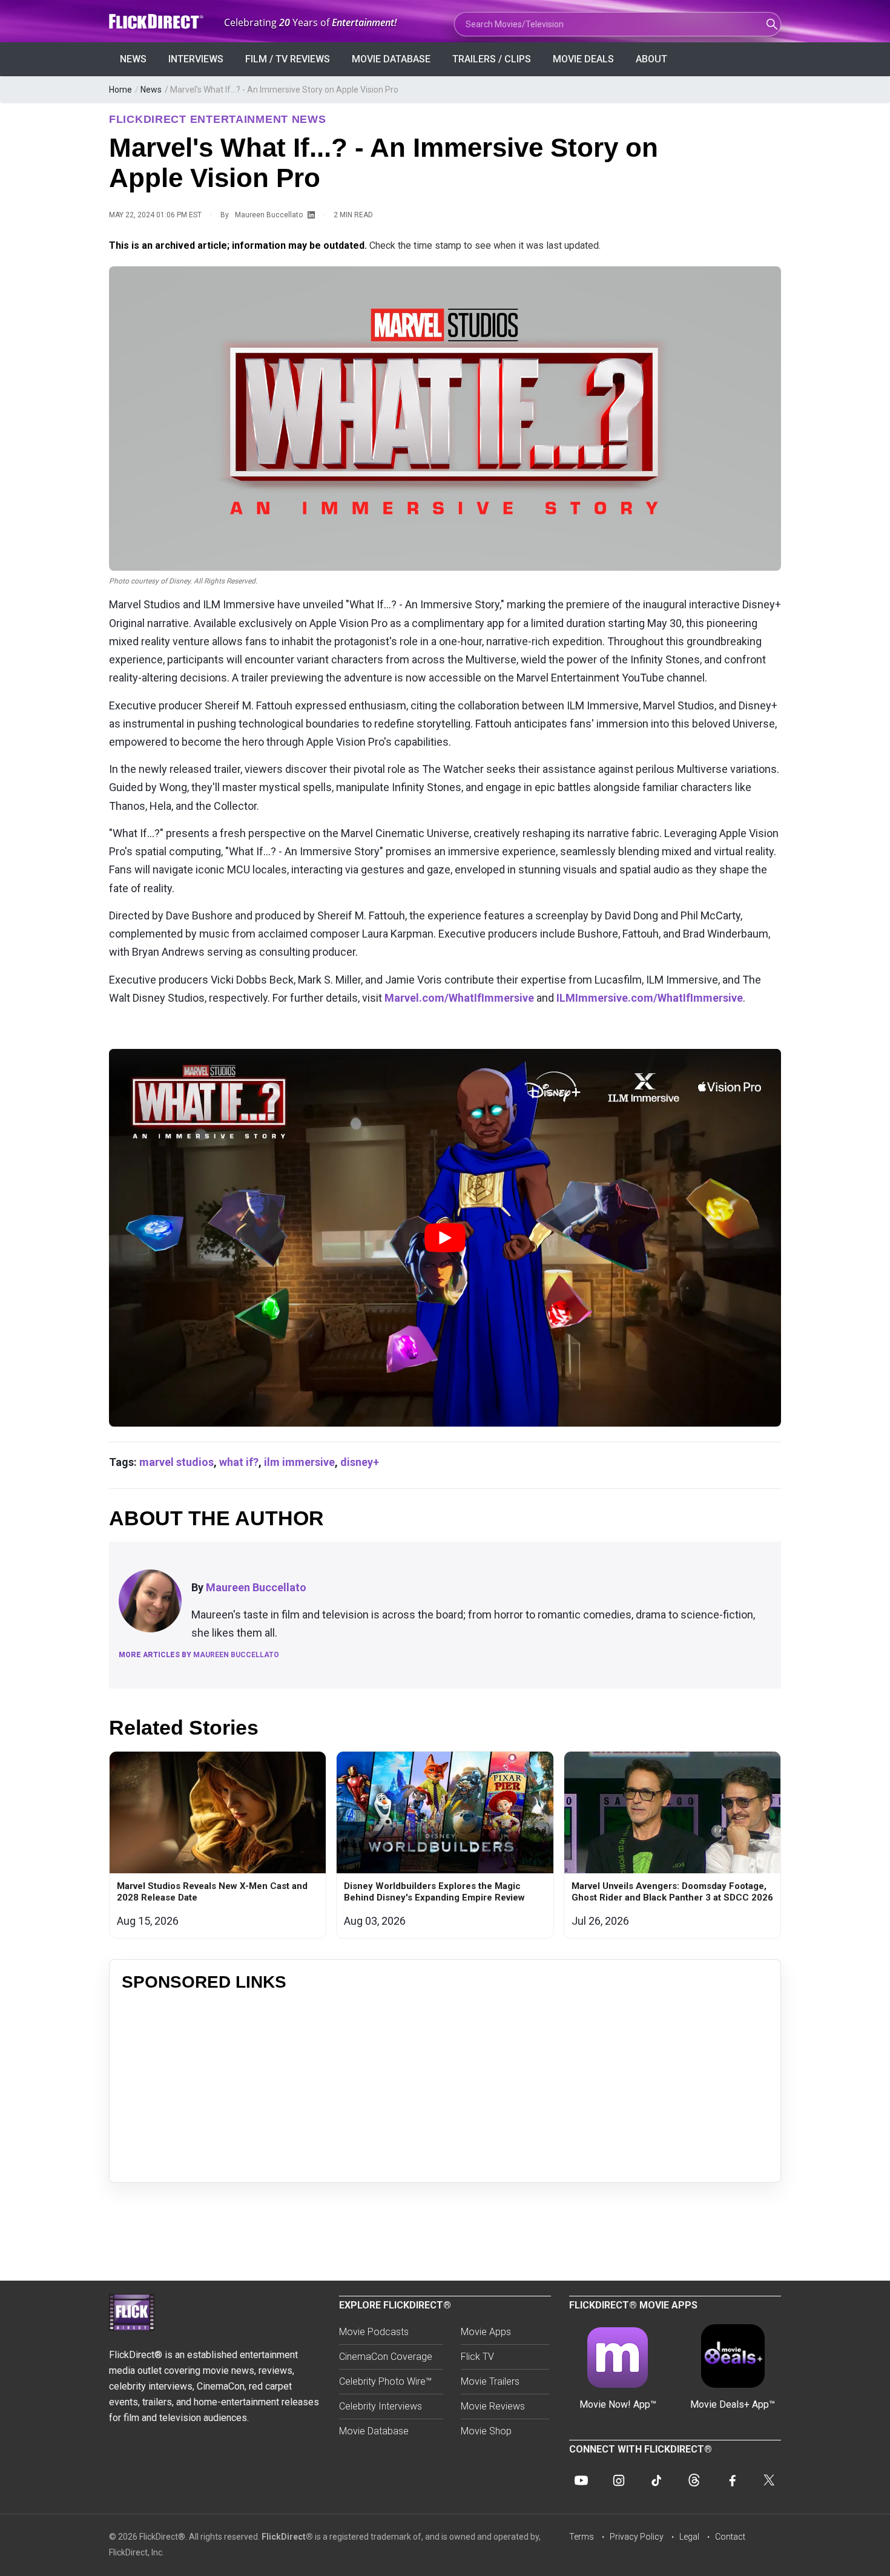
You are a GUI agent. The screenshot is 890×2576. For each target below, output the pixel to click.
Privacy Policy (637, 2537)
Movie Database (391, 59)
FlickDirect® (287, 2537)
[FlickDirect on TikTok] (656, 2480)
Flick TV (477, 2357)
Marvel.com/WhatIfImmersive (459, 998)
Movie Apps (486, 2332)
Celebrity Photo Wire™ (385, 2381)
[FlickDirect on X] (769, 2480)
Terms (582, 2537)
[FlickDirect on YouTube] (581, 2480)
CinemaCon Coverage (386, 2357)
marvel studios (176, 1462)
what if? (239, 1462)
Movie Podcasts (374, 2332)
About (651, 59)
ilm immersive (299, 1462)
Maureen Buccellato (269, 215)
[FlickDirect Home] (157, 21)
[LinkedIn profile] (311, 215)
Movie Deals (583, 59)
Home (120, 90)
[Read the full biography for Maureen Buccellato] (150, 1601)
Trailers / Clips (492, 59)
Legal (689, 2537)
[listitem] (218, 1845)
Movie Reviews (493, 2406)
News (133, 59)
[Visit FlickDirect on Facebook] (731, 2480)
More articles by (199, 1655)
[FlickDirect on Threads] (694, 2480)
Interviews (196, 59)
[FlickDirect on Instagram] (619, 2480)
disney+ (360, 1462)
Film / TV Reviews (288, 59)
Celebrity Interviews (381, 2406)
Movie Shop (486, 2431)
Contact (730, 2537)
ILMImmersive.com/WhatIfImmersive (650, 998)
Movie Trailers (490, 2381)
